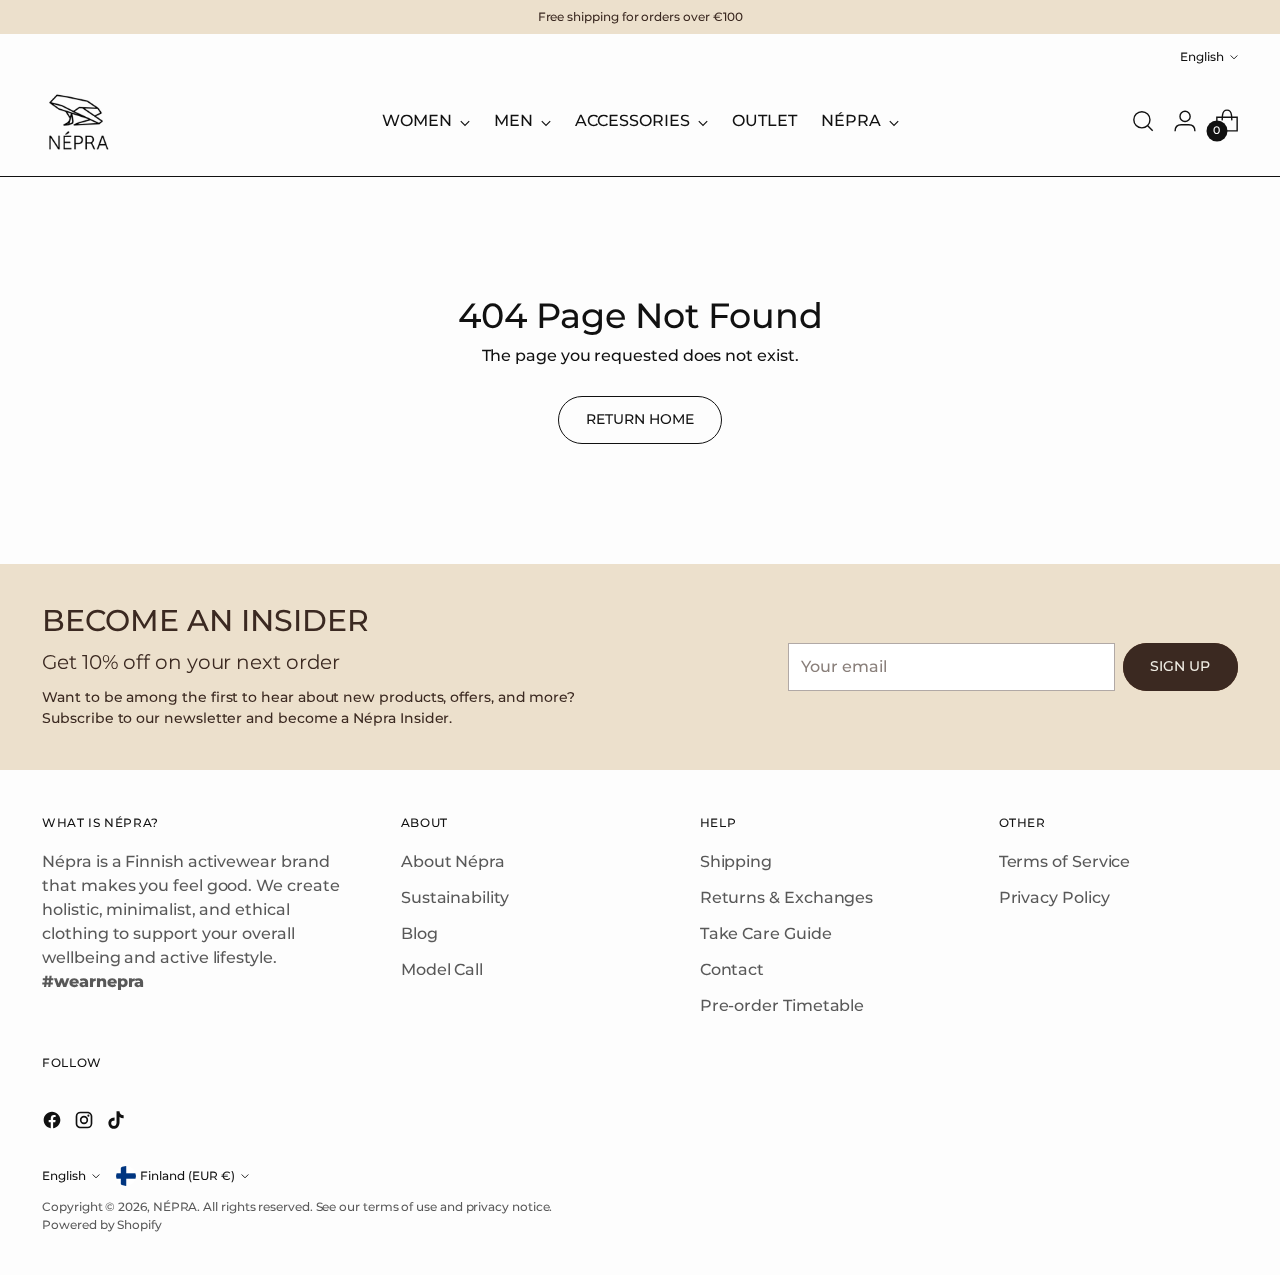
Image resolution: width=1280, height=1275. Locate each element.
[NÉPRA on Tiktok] (118, 1123)
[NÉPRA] (77, 121)
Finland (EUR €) (187, 1175)
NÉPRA (175, 1206)
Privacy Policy (1054, 897)
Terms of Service (1065, 861)
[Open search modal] (1143, 121)
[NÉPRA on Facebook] (54, 1123)
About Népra (453, 861)
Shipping (736, 861)
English (1202, 56)
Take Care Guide (766, 933)
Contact (732, 969)
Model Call (442, 969)
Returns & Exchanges (786, 897)
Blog (419, 933)
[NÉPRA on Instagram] (86, 1123)
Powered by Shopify (102, 1224)
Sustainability (455, 897)
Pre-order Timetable (782, 1005)
